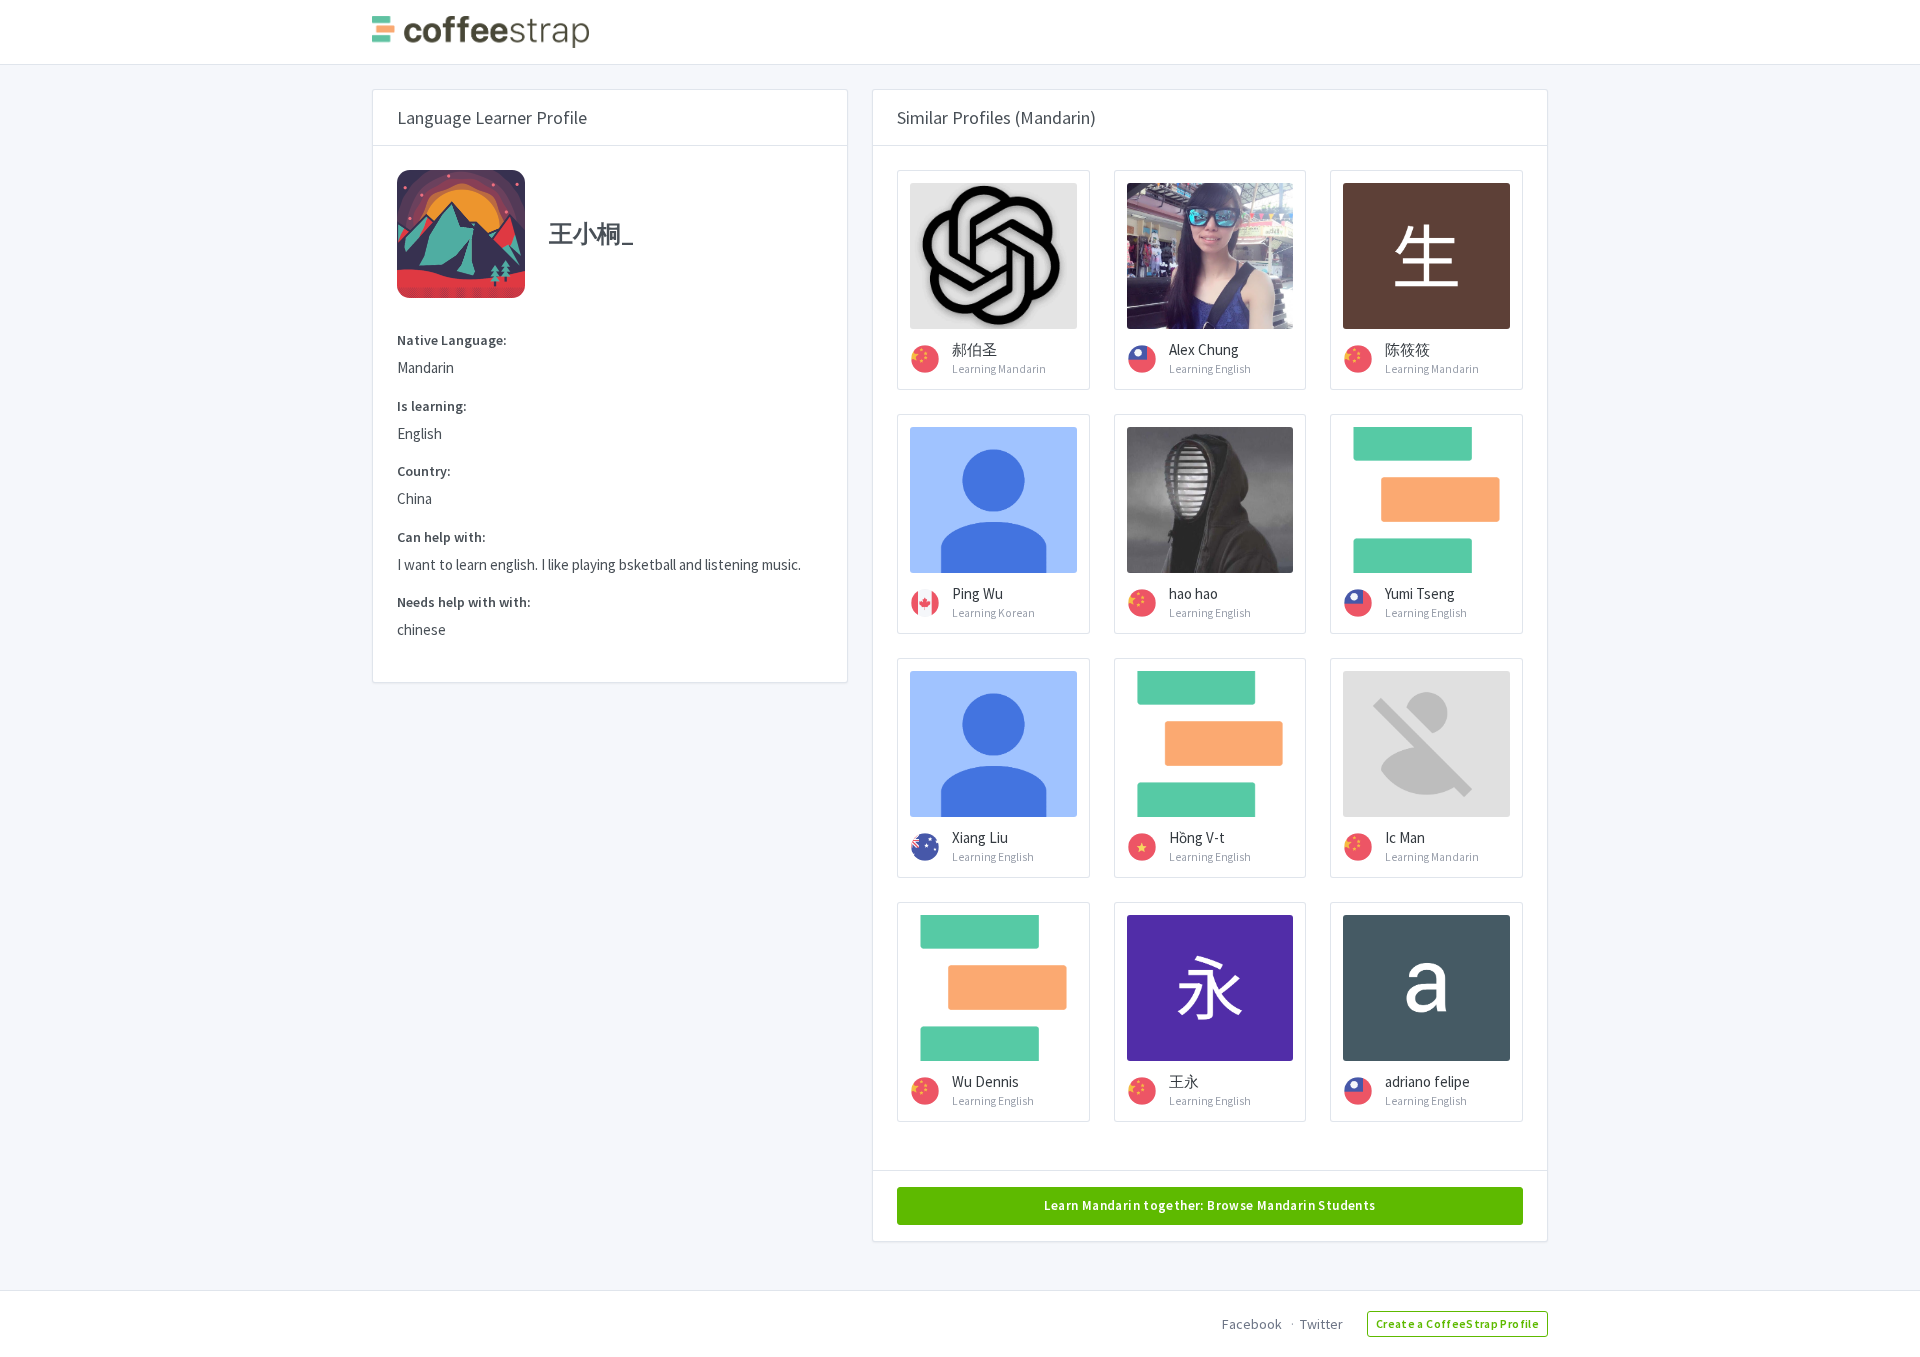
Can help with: (441, 537)
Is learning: (432, 406)
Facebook (1252, 1324)
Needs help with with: (464, 602)
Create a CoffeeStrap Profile (1457, 1323)
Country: (424, 471)
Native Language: (452, 340)
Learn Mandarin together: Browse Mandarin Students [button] (1209, 1205)
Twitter (1321, 1324)
